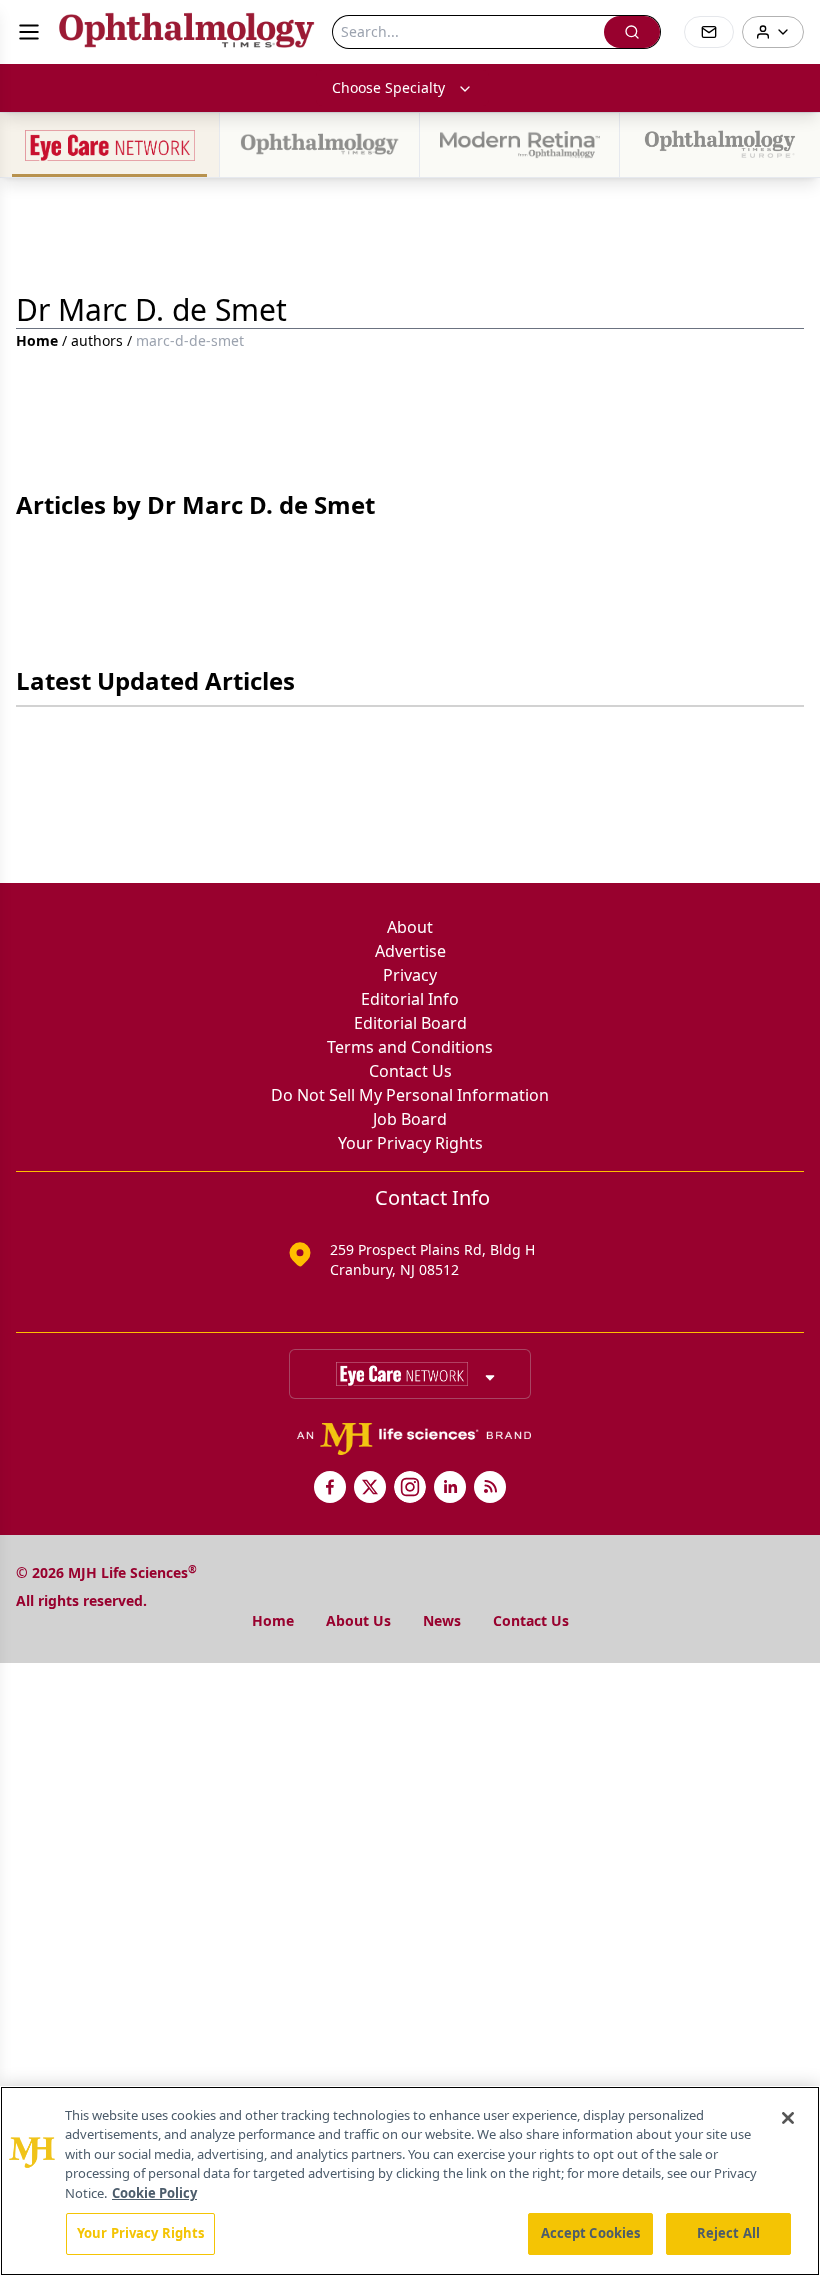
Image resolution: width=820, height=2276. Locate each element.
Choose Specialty (388, 87)
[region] (410, 2181)
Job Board (410, 1119)
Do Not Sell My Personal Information (410, 1095)
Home (37, 340)
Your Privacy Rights (410, 1143)
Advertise (410, 951)
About (410, 927)
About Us (358, 1620)
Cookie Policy (154, 2193)
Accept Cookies (591, 2233)
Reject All (728, 2233)
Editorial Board (410, 1023)
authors (97, 340)
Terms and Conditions (410, 1047)
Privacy (410, 975)
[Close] (788, 2118)
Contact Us (410, 1071)
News (442, 1620)
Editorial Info (410, 999)
